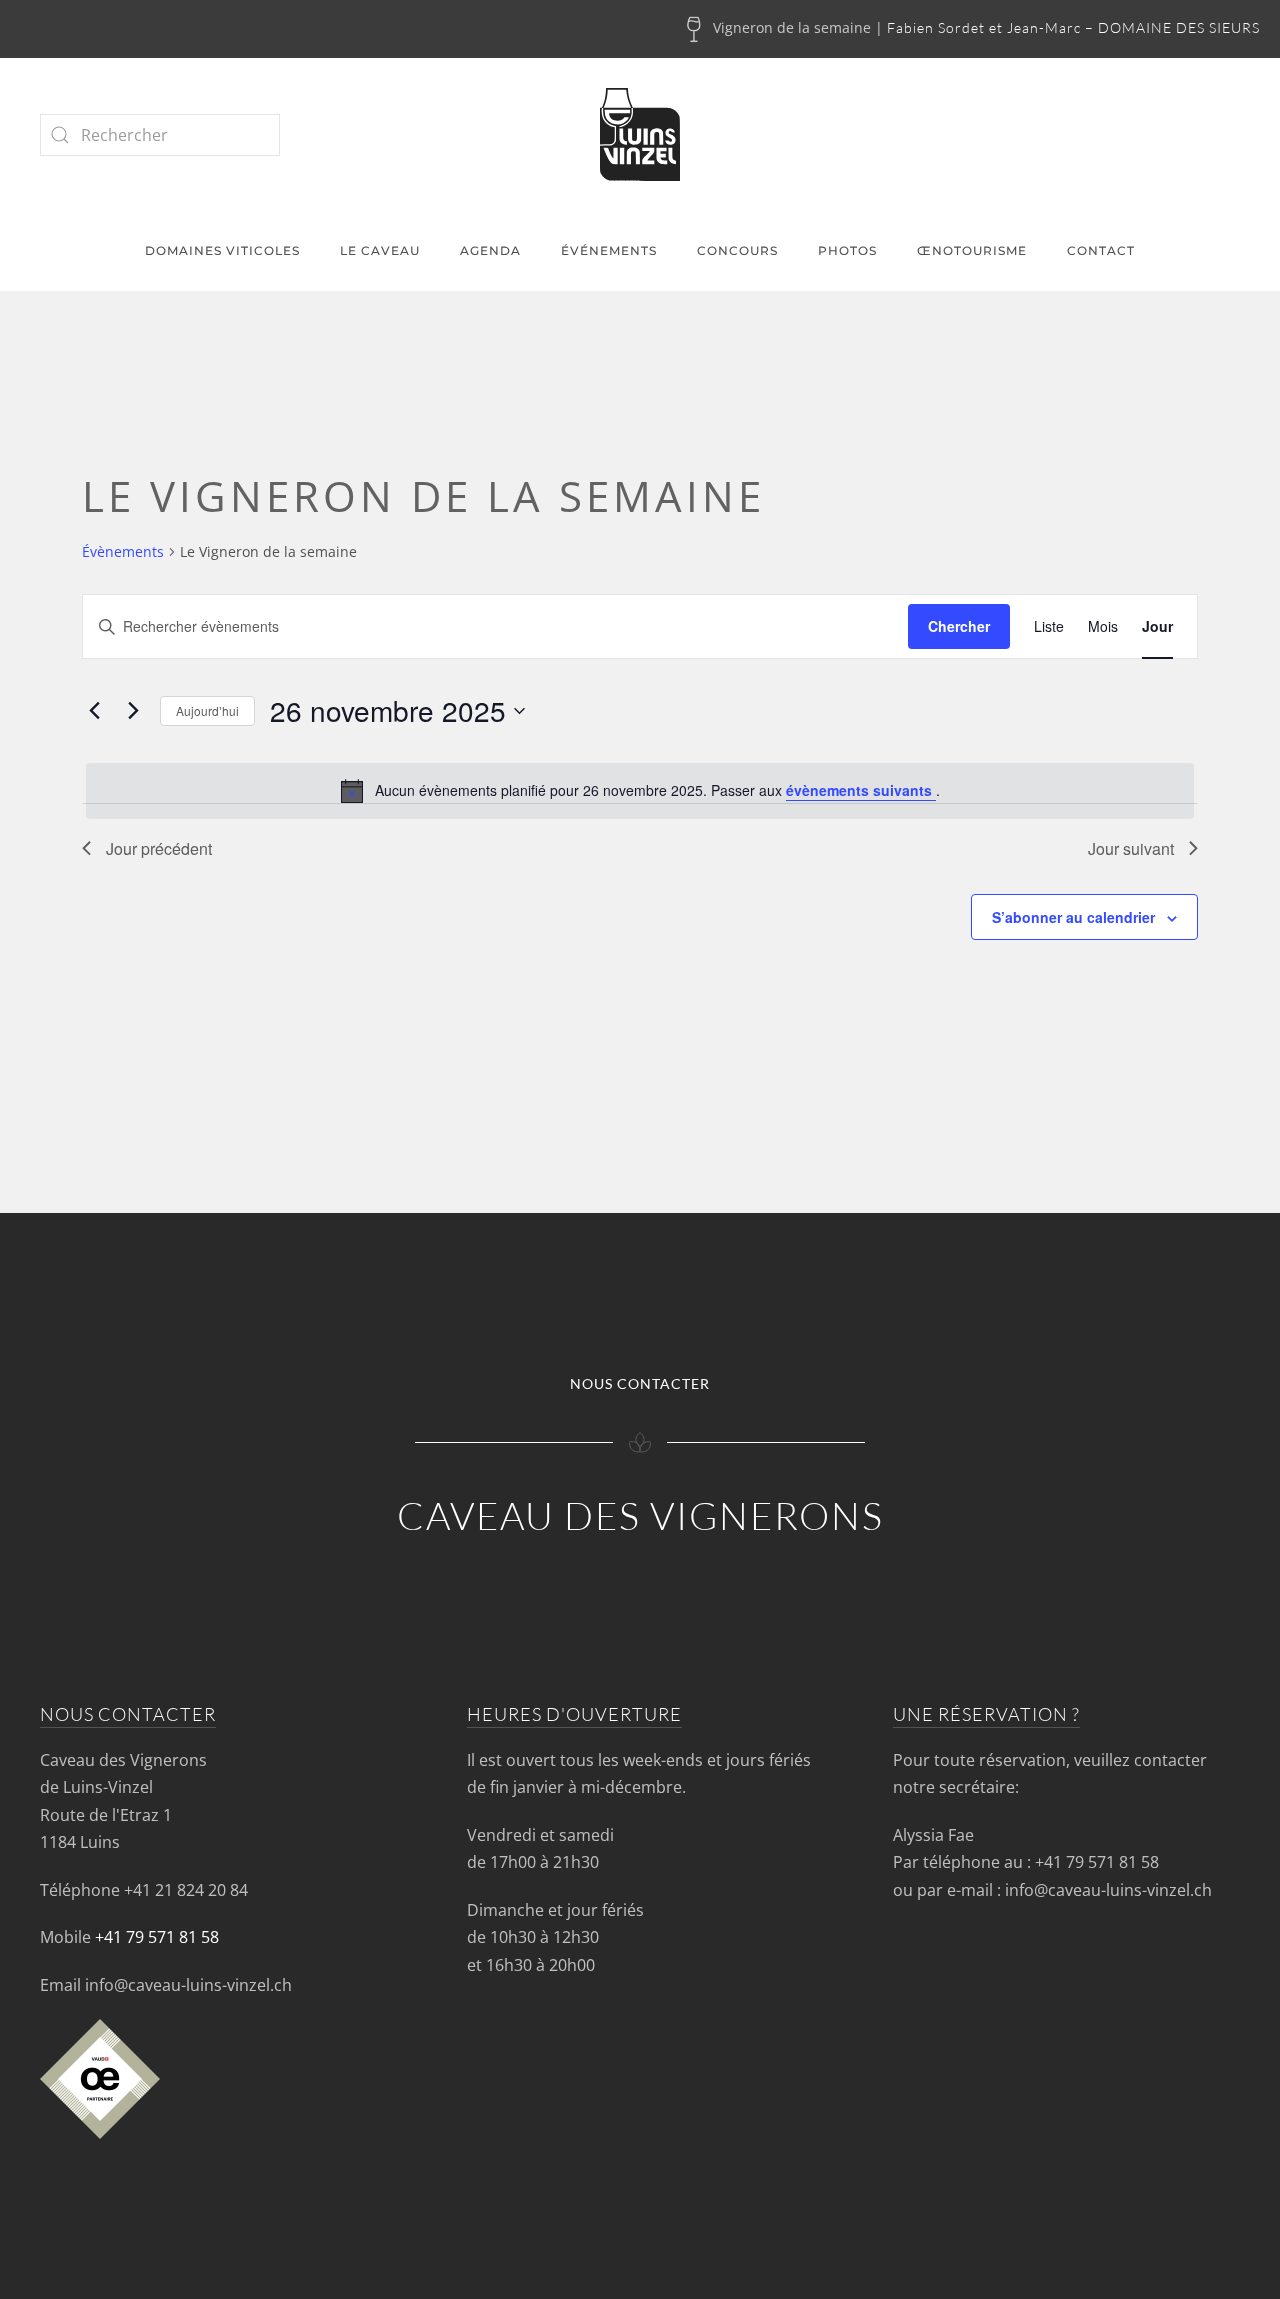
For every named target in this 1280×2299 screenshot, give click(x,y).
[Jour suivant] (133, 711)
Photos (847, 250)
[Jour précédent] (94, 711)
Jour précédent (159, 848)
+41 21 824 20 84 (186, 1890)
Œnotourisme (972, 250)
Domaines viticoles (222, 250)
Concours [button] (737, 250)
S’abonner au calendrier (1073, 917)
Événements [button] (609, 250)
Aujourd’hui (207, 710)
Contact (1101, 250)
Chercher (959, 626)
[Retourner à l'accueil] (640, 134)
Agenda (490, 250)
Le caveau (380, 250)
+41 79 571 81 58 (157, 1937)
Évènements (123, 551)
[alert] (640, 791)
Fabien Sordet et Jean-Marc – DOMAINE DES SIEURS (1073, 27)
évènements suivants (861, 790)
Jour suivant (1131, 848)
